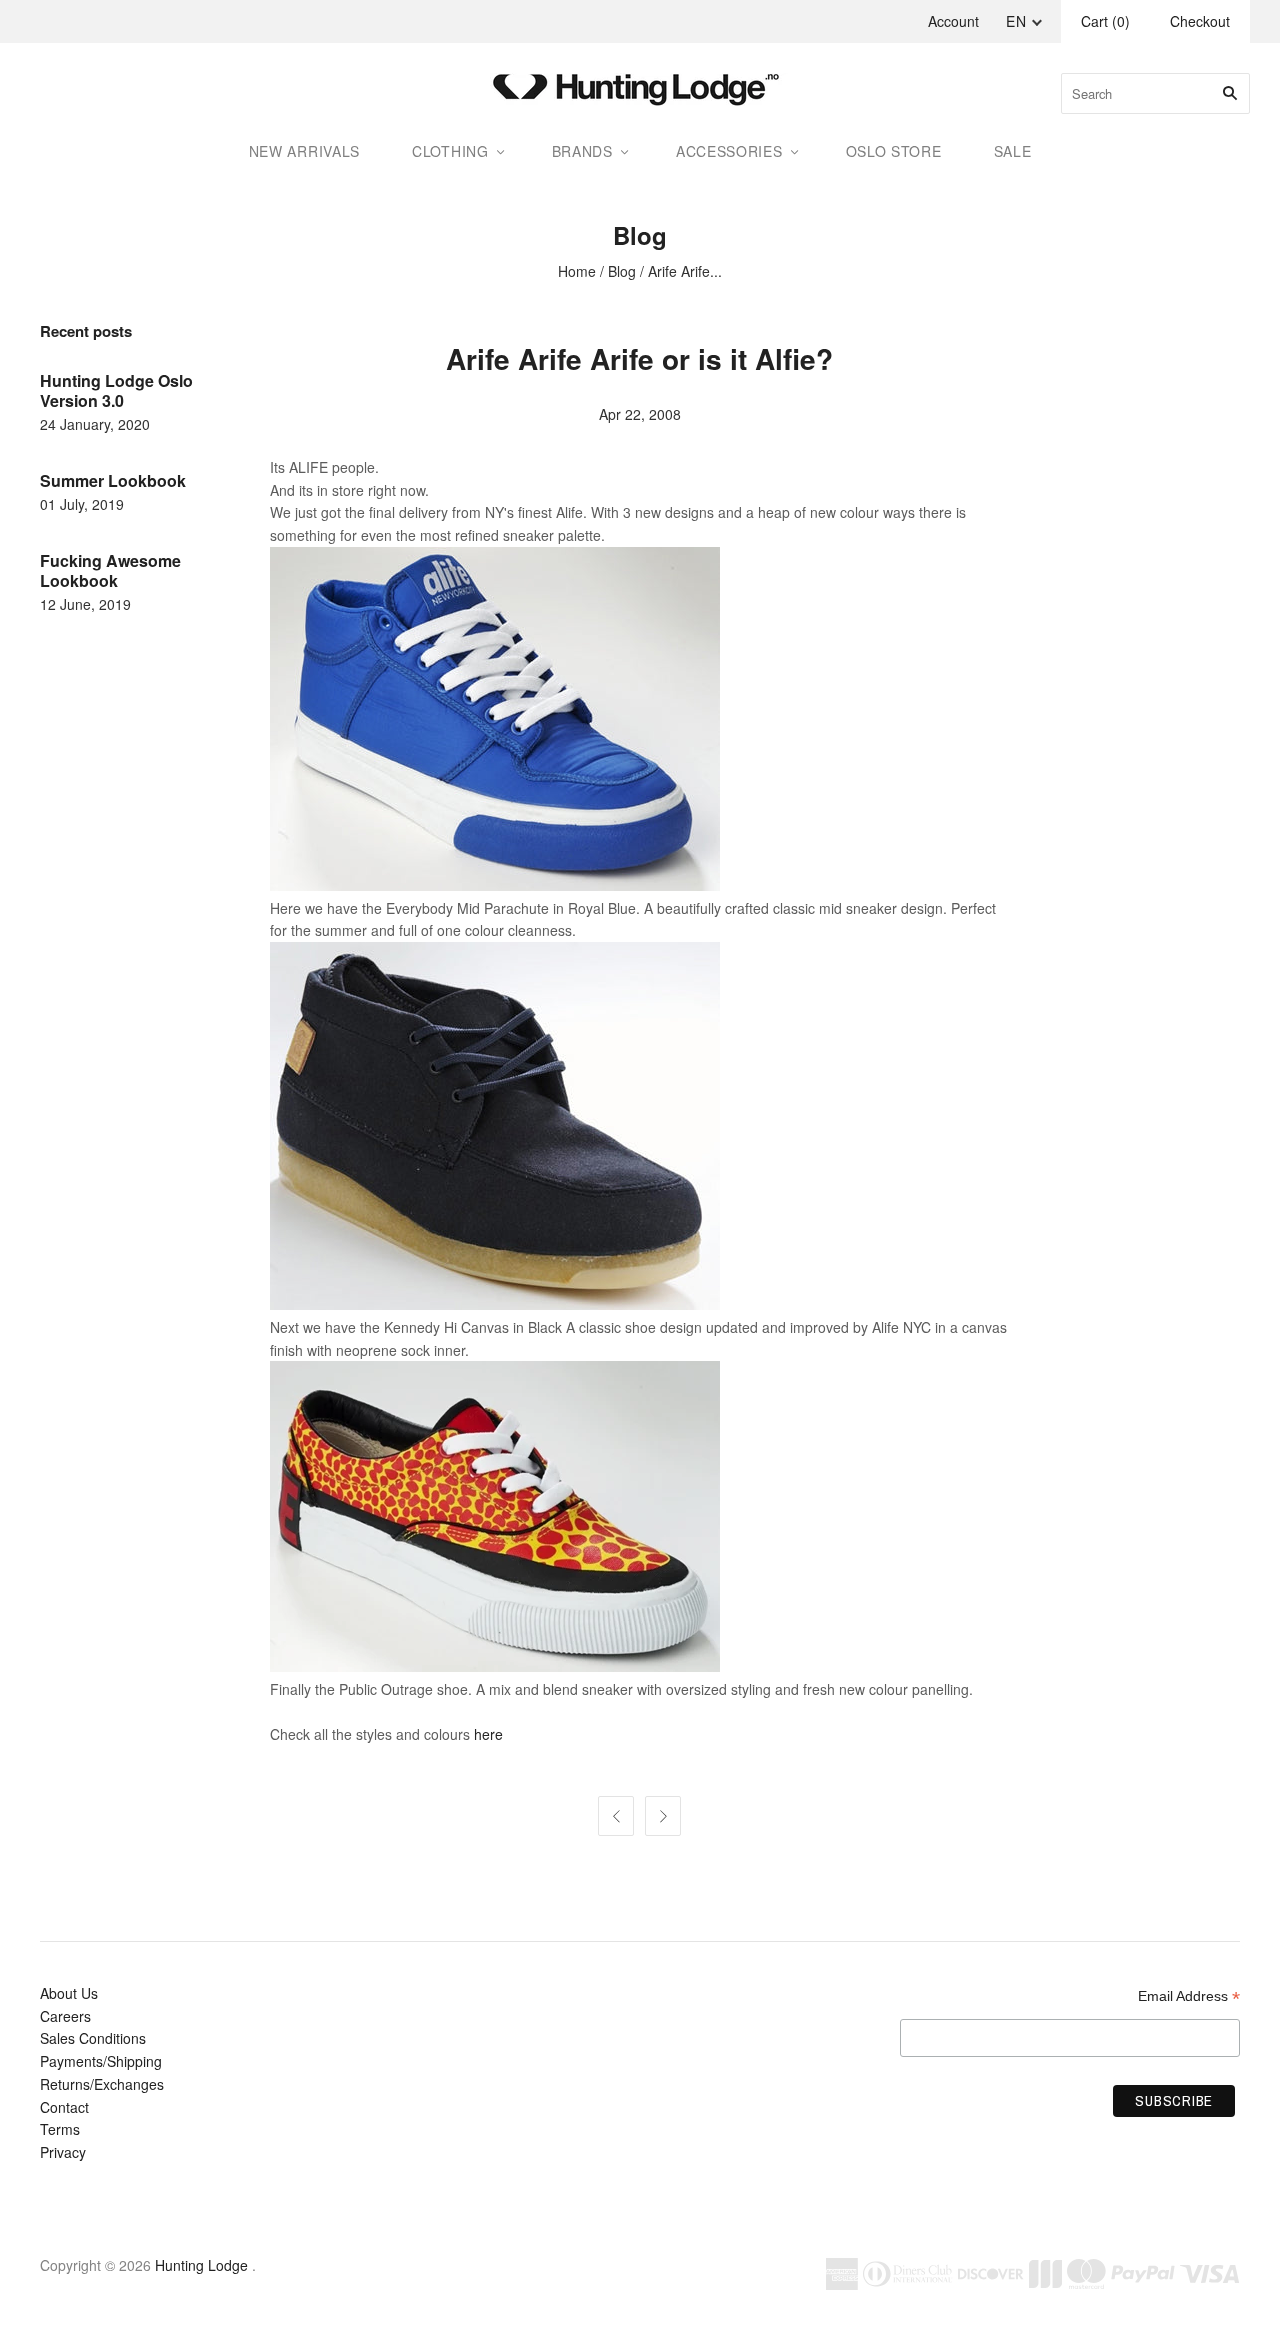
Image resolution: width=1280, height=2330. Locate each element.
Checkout (1200, 21)
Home (577, 271)
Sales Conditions (93, 2038)
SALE (1013, 151)
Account (953, 21)
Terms (60, 2129)
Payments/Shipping (101, 2061)
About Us (69, 1993)
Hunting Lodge (201, 2265)
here (488, 1734)
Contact (64, 2107)
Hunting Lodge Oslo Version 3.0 (116, 390)
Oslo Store (894, 151)
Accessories (729, 151)
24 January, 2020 (95, 424)
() (1105, 21)
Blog (622, 271)
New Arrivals (304, 151)
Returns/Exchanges (102, 2084)
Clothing (450, 151)
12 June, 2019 (85, 604)
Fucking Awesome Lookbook (110, 570)
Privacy (63, 2152)
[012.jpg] (495, 1666)
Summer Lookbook (113, 480)
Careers (65, 2016)
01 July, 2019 (82, 504)
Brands (582, 151)
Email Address (1189, 1996)
